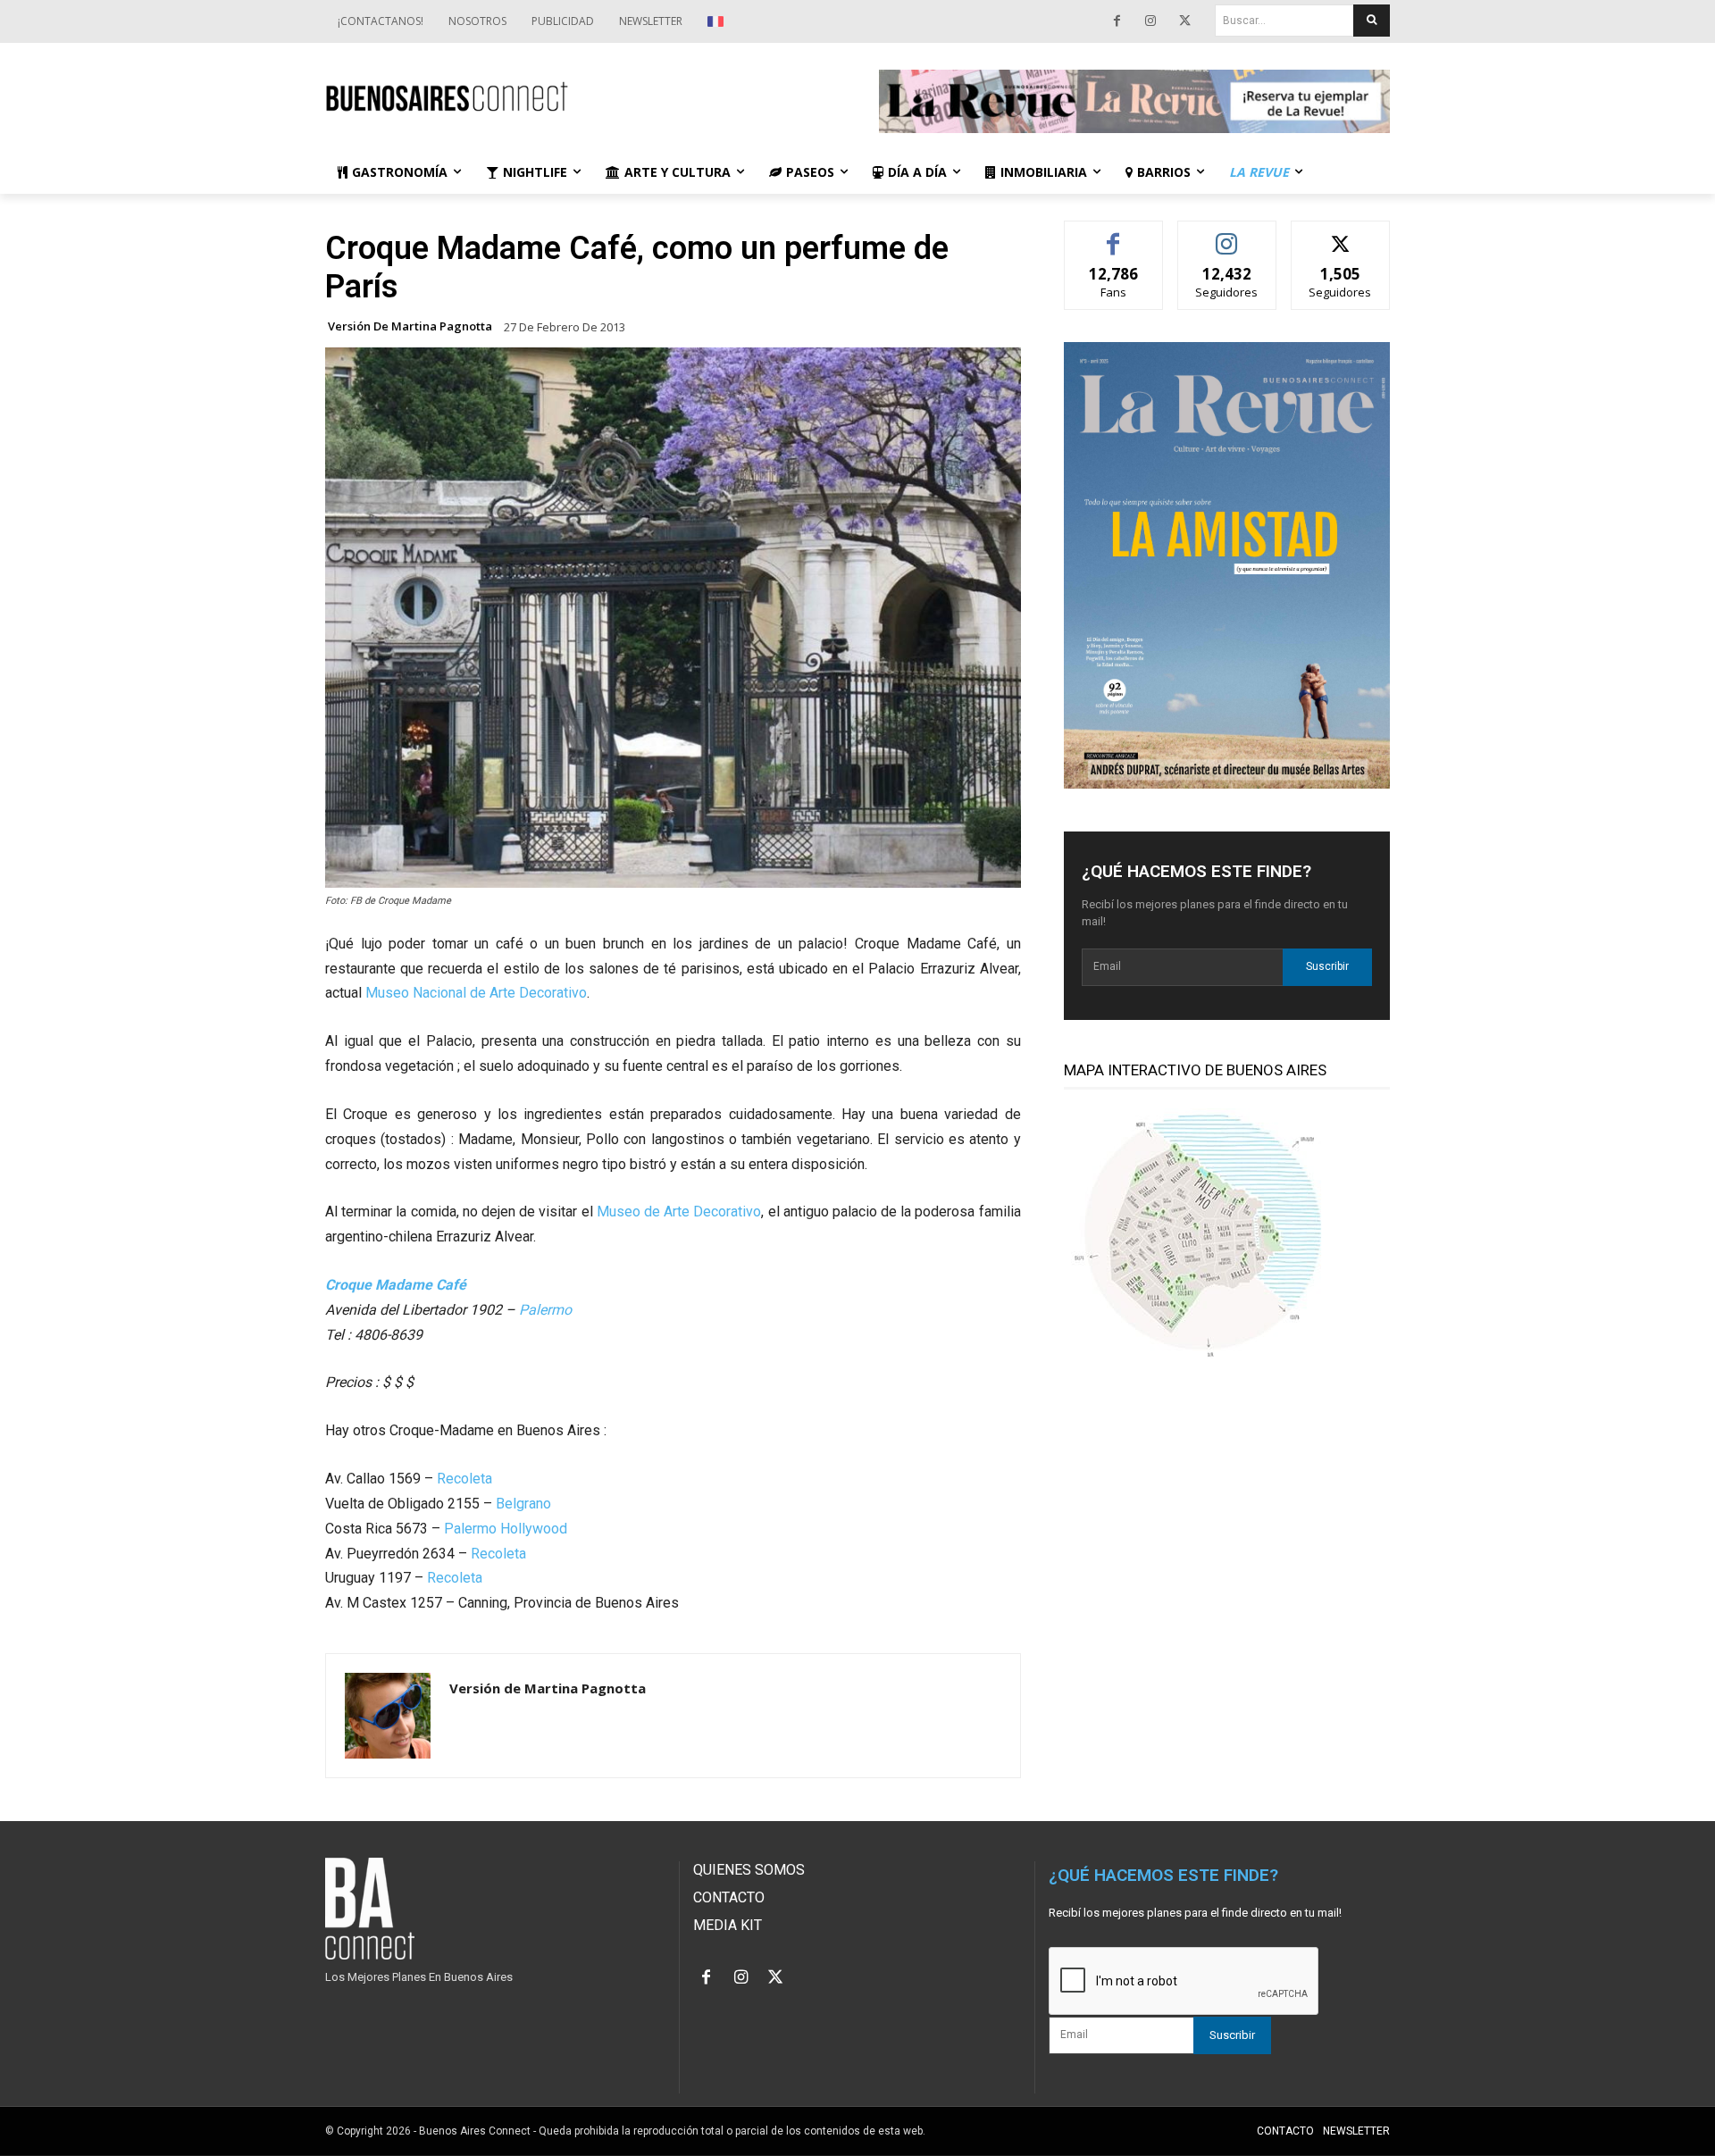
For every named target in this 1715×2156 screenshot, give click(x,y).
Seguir (1227, 234)
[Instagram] (1150, 21)
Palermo (545, 1310)
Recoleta (464, 1479)
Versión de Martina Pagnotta (410, 326)
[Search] (1372, 21)
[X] (1184, 21)
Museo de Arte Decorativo (679, 1212)
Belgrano (523, 1504)
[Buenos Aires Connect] (581, 97)
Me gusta (1113, 234)
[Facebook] (1117, 21)
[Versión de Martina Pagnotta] (388, 1716)
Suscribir (1327, 966)
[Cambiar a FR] (718, 21)
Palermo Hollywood (506, 1529)
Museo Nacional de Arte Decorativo (476, 993)
